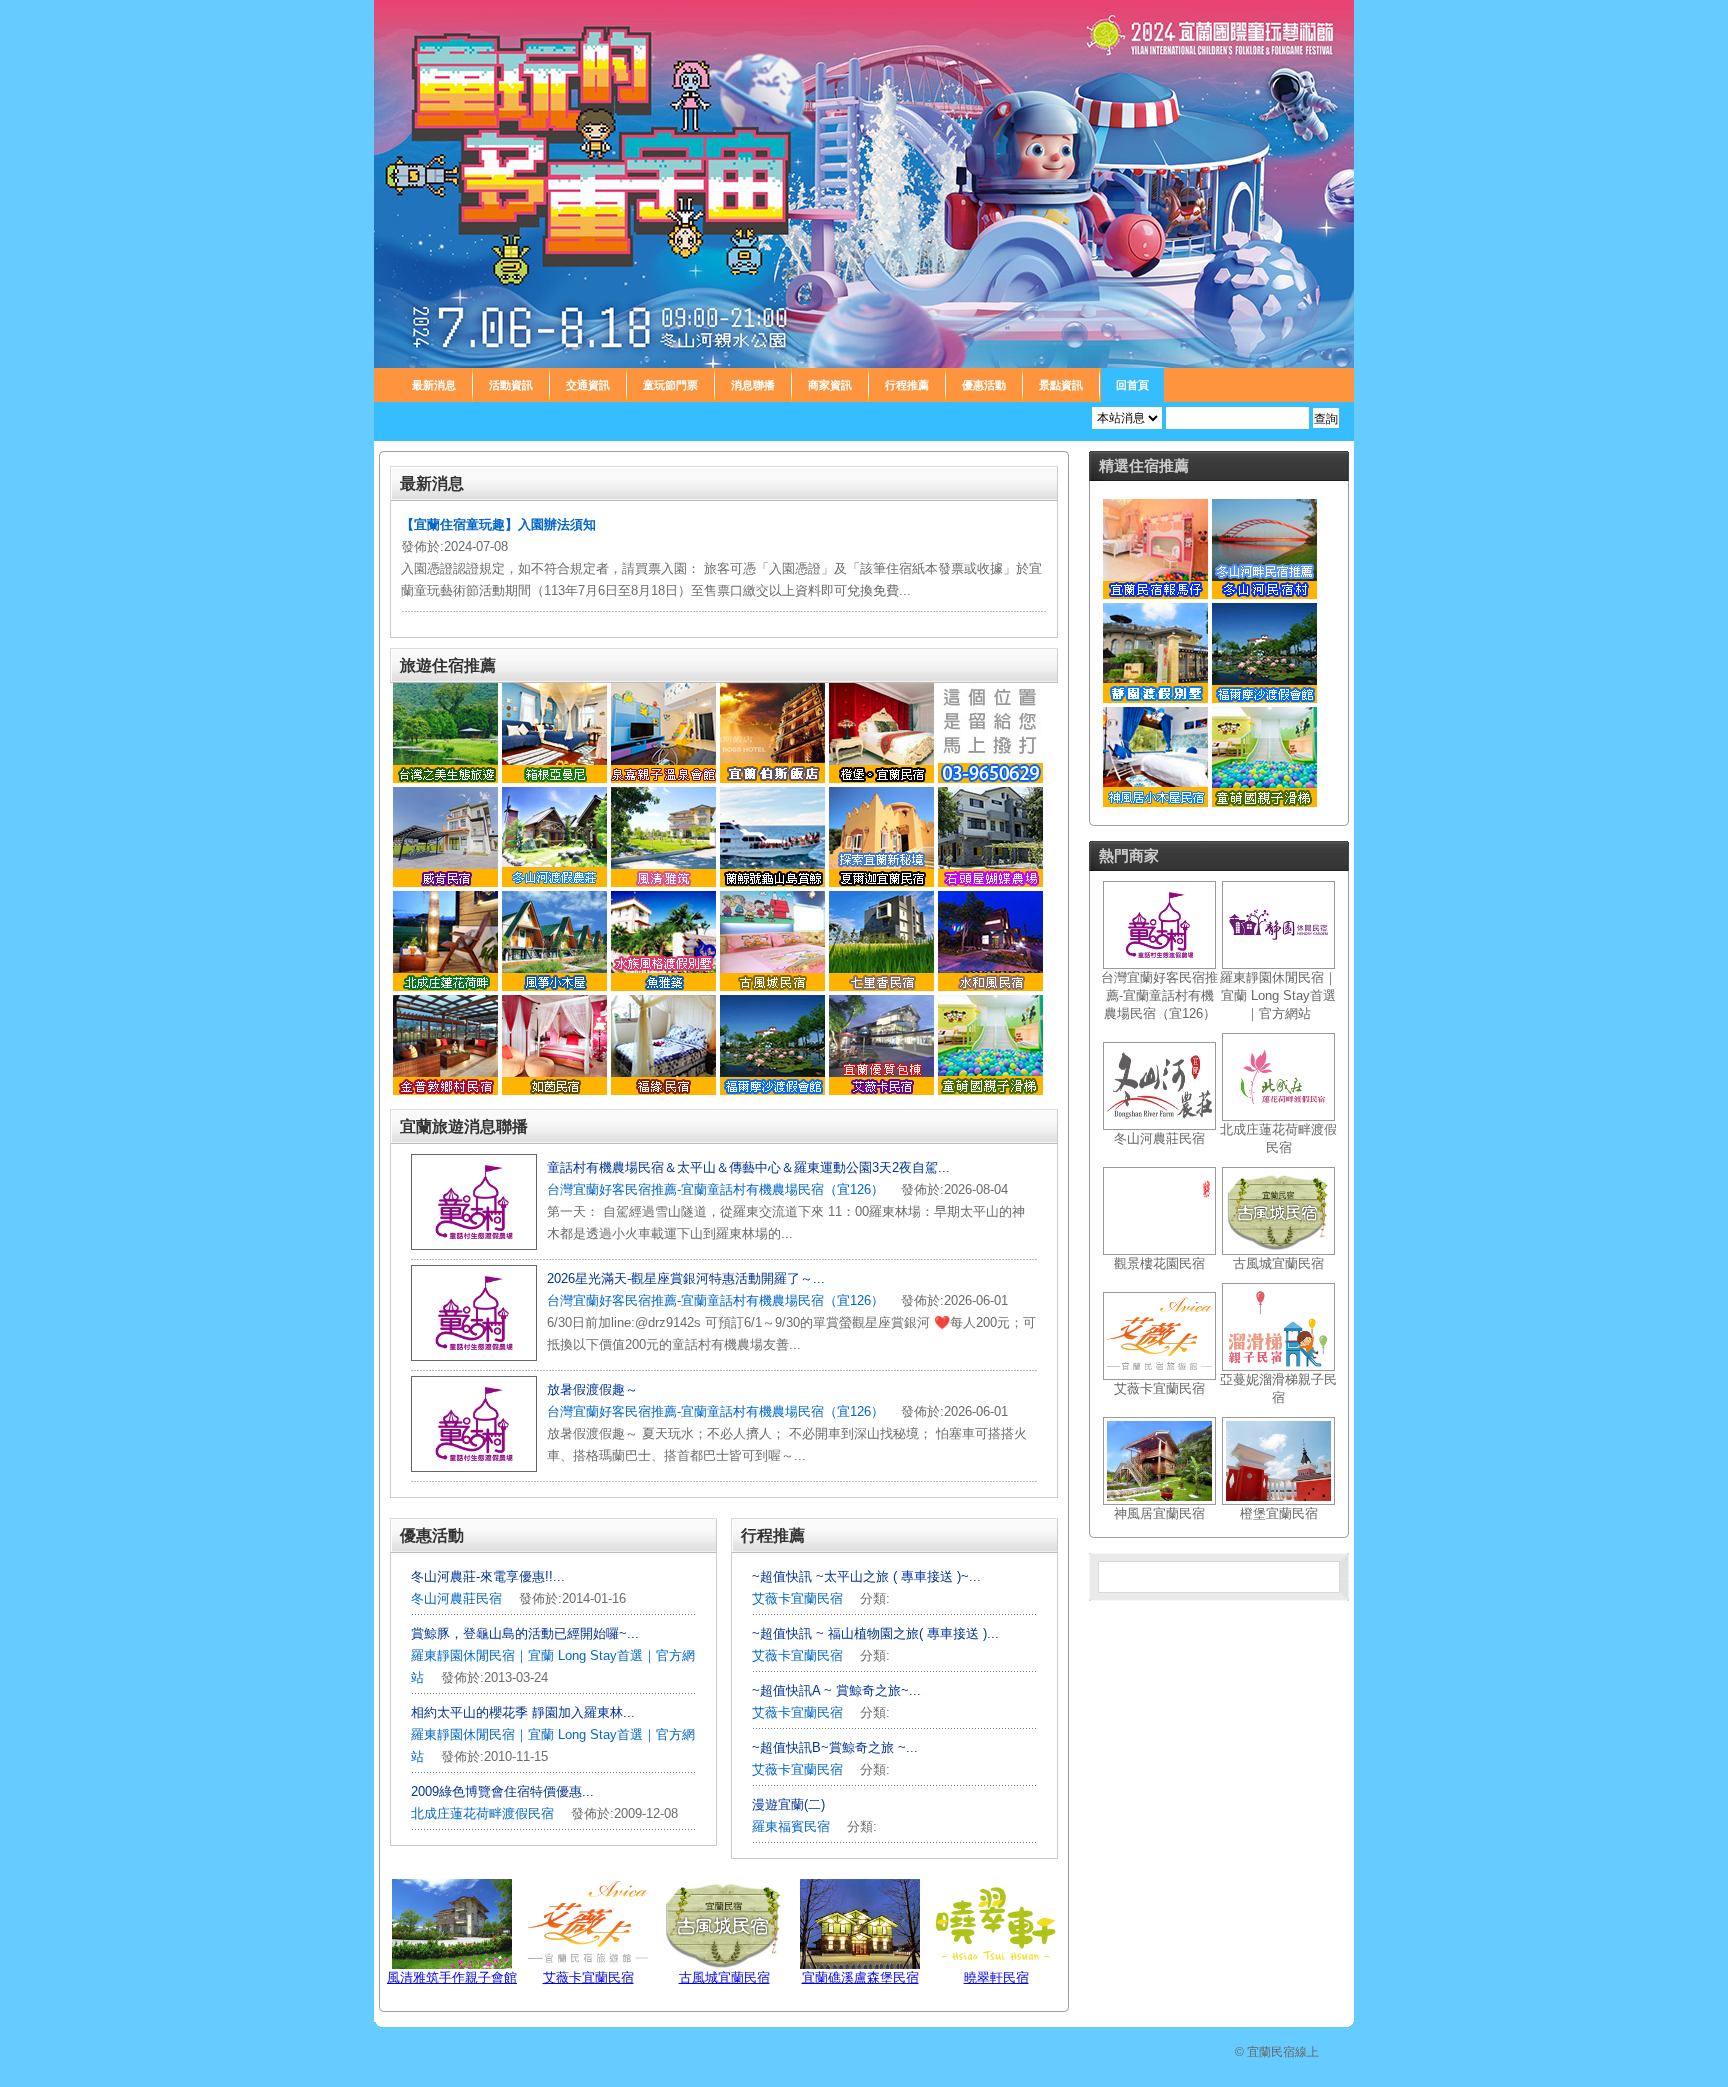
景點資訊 (1061, 385)
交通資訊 (588, 385)
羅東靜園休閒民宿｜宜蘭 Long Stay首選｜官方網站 (1278, 995)
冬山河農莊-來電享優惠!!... (488, 1576)
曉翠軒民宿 (996, 1977)
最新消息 (434, 385)
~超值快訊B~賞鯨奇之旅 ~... (835, 1747)
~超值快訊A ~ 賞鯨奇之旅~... (836, 1690)
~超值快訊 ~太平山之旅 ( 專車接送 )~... (866, 1576)
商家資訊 (830, 385)
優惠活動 (984, 385)
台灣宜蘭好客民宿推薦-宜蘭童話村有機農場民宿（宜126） (715, 1189)
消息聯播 (753, 385)
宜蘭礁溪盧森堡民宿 (860, 1977)
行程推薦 (907, 385)
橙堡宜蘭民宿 (1279, 1513)
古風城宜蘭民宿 (724, 1977)
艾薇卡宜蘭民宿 (797, 1598)
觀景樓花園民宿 (1159, 1263)
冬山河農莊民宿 (456, 1598)
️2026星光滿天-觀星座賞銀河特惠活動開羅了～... (686, 1278)
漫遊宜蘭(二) (788, 1804)
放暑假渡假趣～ (592, 1389)
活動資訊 (511, 385)
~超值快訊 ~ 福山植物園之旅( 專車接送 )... (875, 1633)
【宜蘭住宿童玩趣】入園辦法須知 (498, 524)
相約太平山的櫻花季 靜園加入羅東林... (523, 1712)
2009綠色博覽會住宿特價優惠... (502, 1791)
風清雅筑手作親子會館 (452, 1977)
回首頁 (1132, 385)
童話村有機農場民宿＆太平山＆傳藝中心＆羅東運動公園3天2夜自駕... (748, 1167)
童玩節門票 (670, 385)
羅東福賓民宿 (793, 1826)
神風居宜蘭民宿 (1159, 1513)
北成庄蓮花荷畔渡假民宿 (482, 1813)
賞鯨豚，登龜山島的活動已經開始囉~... (525, 1633)
